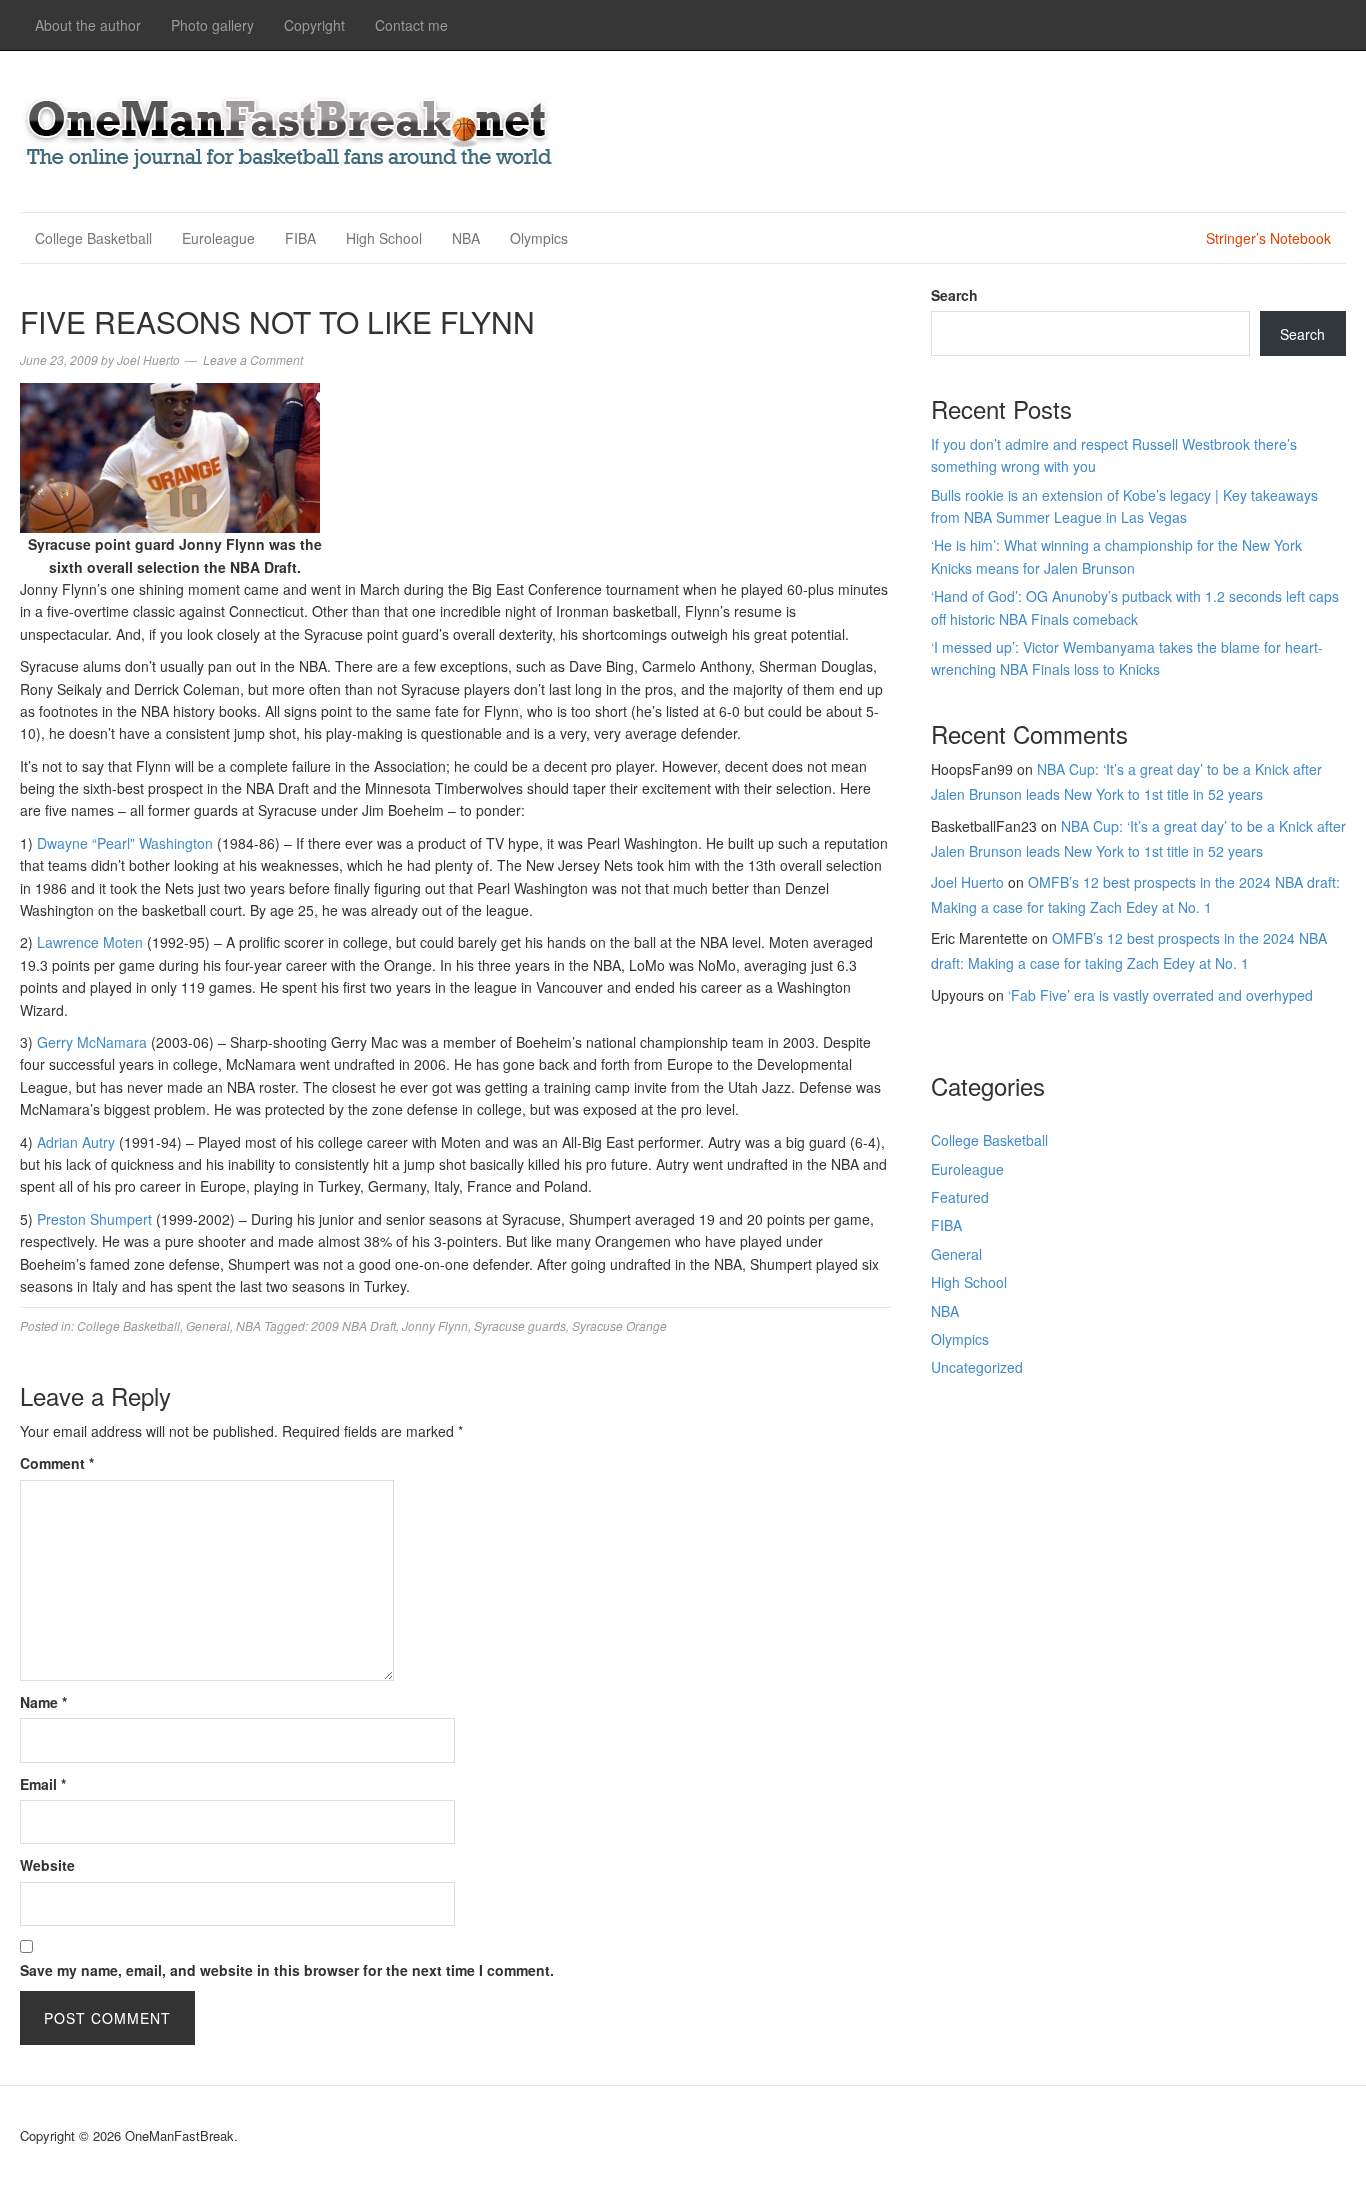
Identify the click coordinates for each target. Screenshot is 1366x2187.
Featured (960, 1197)
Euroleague (218, 238)
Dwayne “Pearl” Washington (125, 843)
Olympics (539, 238)
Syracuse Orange (619, 1325)
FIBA (300, 238)
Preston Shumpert (94, 1219)
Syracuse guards (520, 1325)
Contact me (411, 25)
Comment (57, 1463)
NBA (466, 238)
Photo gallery (212, 25)
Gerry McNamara (92, 1042)
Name (43, 1702)
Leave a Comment (253, 359)
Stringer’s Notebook (1268, 238)
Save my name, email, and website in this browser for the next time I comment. (287, 1970)
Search (954, 295)
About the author (88, 25)
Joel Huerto (967, 882)
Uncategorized (977, 1367)
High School (384, 238)
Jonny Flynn (435, 1325)
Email (43, 1784)
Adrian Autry (76, 1142)
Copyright (314, 25)
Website (47, 1865)
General (208, 1325)
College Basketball (93, 238)
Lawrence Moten (90, 942)
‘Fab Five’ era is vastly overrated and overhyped (1160, 995)
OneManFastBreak (290, 128)
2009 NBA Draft (353, 1325)
